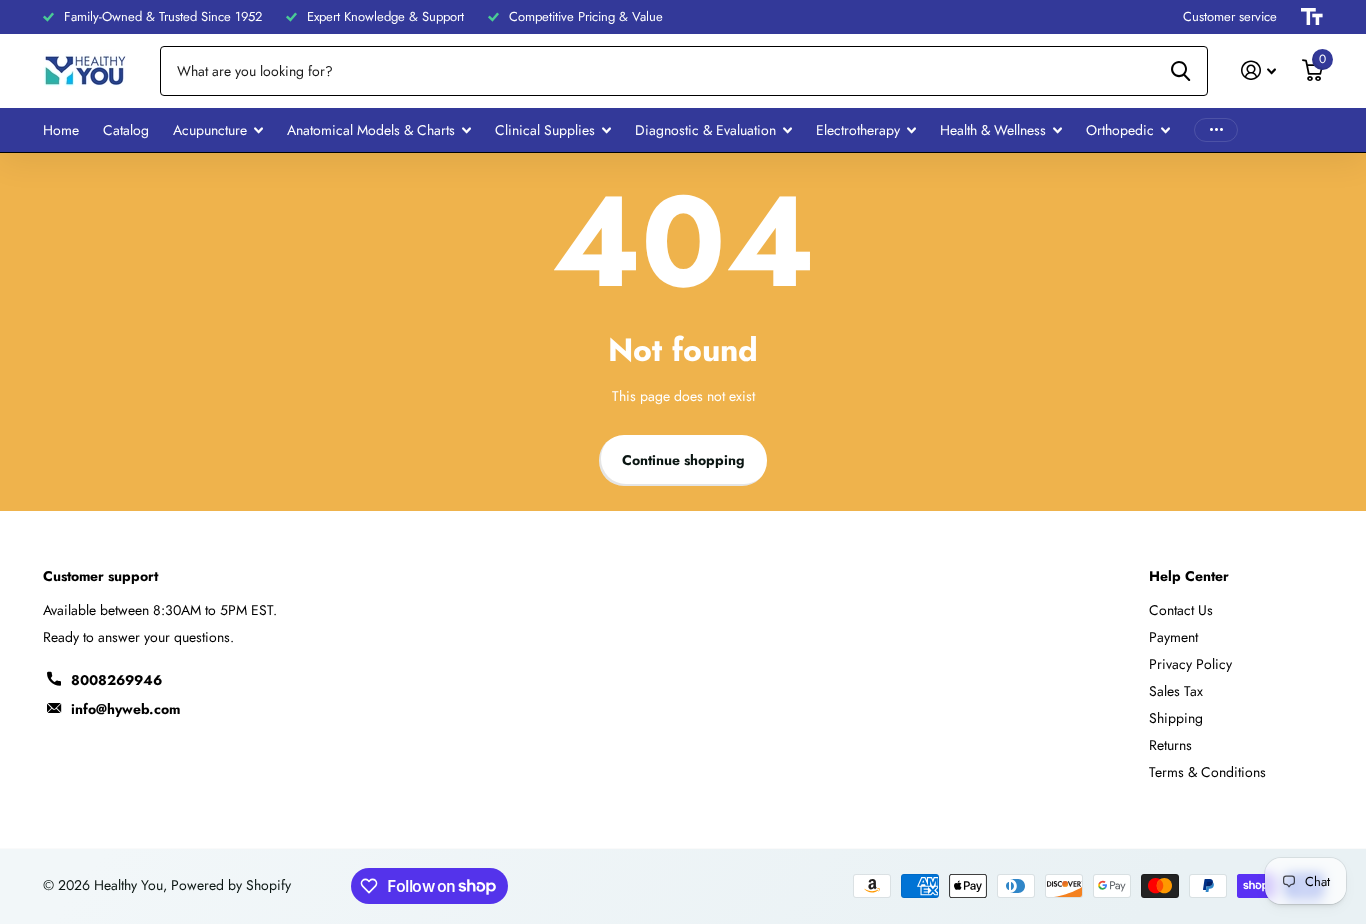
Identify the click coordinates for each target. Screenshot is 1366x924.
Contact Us (1181, 610)
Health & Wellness (993, 130)
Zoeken (1180, 71)
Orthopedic (1120, 130)
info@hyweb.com (125, 709)
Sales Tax (1176, 691)
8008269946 (116, 680)
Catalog (126, 130)
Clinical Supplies (545, 130)
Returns (1170, 745)
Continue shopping (683, 460)
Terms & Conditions (1207, 772)
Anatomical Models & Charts (371, 130)
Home (61, 130)
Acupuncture (210, 130)
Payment (1173, 637)
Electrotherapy (858, 130)
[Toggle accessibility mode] (1312, 17)
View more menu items (1216, 130)
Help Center (1189, 576)
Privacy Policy (1190, 664)
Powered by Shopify (231, 885)
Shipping (1176, 718)
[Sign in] (1258, 70)
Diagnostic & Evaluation (705, 130)
